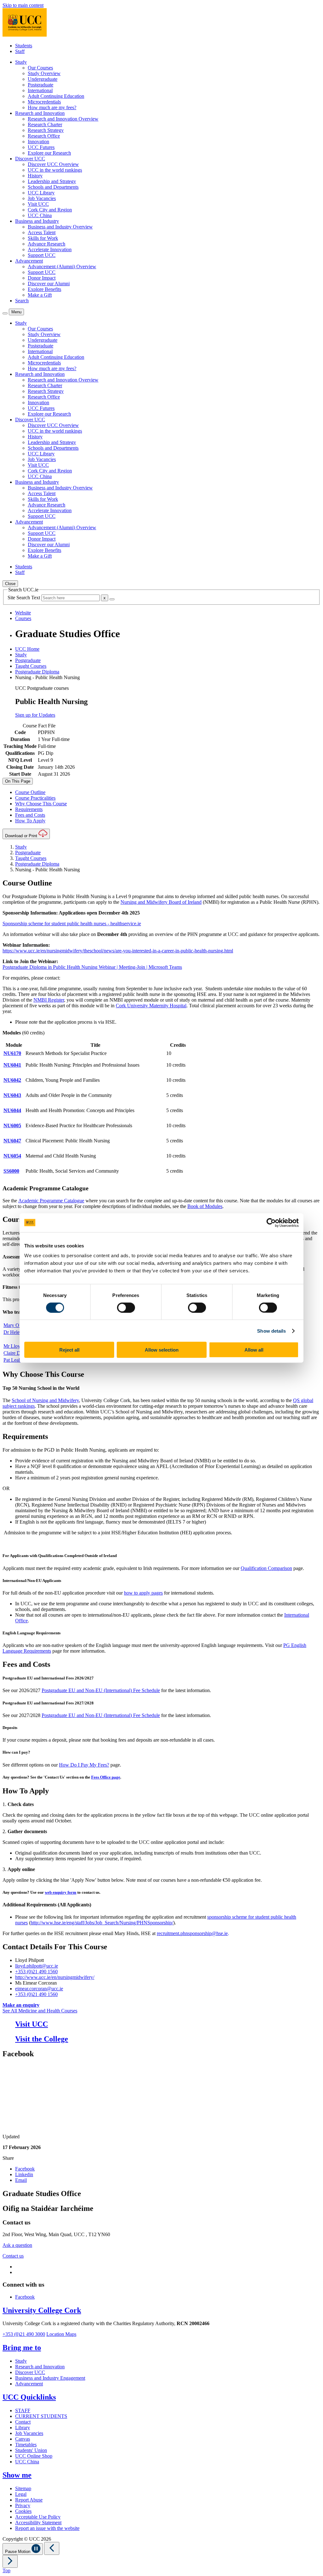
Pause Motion (18, 2552)
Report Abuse (29, 2500)
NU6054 (12, 1156)
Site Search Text (24, 598)
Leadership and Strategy (52, 181)
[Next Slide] (10, 2561)
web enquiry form (61, 1892)
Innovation (38, 142)
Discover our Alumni (49, 284)
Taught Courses (31, 666)
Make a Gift (40, 295)
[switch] (126, 1307)
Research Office (44, 136)
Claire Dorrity (17, 1353)
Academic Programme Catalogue (51, 1201)
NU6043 (12, 1095)
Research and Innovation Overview (63, 119)
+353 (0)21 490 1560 (36, 1972)
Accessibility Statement (38, 2523)
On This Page (18, 781)
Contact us (13, 2256)
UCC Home (27, 649)
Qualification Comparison (266, 1568)
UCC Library (41, 193)
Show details (271, 1331)
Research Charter (45, 124)
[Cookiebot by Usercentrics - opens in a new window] (271, 1223)
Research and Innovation (40, 2367)
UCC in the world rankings (55, 170)
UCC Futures (41, 147)
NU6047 (12, 1141)
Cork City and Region (50, 210)
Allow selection (162, 1350)
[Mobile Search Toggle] (5, 313)
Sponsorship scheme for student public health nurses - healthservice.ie (72, 924)
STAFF (23, 2410)
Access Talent (42, 232)
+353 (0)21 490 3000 (24, 2334)
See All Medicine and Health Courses (40, 2011)
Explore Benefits (44, 289)
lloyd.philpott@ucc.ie (37, 1966)
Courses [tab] (23, 618)
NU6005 (12, 1125)
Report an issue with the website (47, 2528)
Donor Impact (42, 278)
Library (23, 2428)
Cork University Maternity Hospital (151, 1006)
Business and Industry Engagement (50, 2378)
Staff (20, 51)
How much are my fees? (52, 107)
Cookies (23, 2511)
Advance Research (47, 244)
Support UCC (42, 255)
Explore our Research (49, 153)
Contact (23, 2422)
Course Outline (30, 792)
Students (24, 46)
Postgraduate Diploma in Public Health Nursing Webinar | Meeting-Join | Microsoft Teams (92, 967)
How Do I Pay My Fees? (84, 1765)
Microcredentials (44, 102)
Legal (21, 2494)
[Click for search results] (112, 599)
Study (21, 655)
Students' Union (31, 2450)
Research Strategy (46, 130)
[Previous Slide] (52, 2548)
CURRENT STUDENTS (41, 2416)
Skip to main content (23, 5)
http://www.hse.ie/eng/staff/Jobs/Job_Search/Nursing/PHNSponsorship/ (102, 1923)
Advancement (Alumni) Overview (62, 266)
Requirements (29, 809)
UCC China (40, 215)
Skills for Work (43, 238)
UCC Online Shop (34, 2456)
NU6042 (12, 1080)
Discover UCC (30, 2372)
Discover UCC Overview (53, 164)
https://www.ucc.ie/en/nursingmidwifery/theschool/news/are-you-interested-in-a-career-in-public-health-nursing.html (118, 951)
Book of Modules (205, 1206)
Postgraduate (41, 85)
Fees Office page (106, 1777)
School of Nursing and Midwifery (45, 1400)
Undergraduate (43, 79)
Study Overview (44, 73)
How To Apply (30, 821)
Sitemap (23, 2488)
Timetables (26, 2445)
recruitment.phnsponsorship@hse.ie (192, 1933)
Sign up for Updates (35, 715)
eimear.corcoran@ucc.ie (39, 1989)
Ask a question (17, 2245)
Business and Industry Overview (60, 227)
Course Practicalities (35, 798)
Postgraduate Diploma (37, 672)
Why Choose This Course (41, 804)
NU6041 (12, 1065)
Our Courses (40, 68)
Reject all (69, 1350)
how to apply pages (143, 1593)
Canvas (23, 2439)
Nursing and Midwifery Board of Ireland (161, 902)
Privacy (23, 2505)
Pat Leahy (14, 1360)
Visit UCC (38, 204)
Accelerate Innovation (50, 249)
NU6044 (12, 1110)
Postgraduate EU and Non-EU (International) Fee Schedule (101, 1690)
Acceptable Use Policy (38, 2517)
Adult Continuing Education (56, 96)
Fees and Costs (30, 815)
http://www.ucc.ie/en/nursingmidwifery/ (55, 1977)
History (35, 176)
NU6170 (12, 1053)
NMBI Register (49, 1000)
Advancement (29, 2384)
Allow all (254, 1350)
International (40, 90)
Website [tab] (23, 613)
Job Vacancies (42, 198)
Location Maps (61, 2334)
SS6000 (11, 1171)
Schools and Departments (53, 187)
